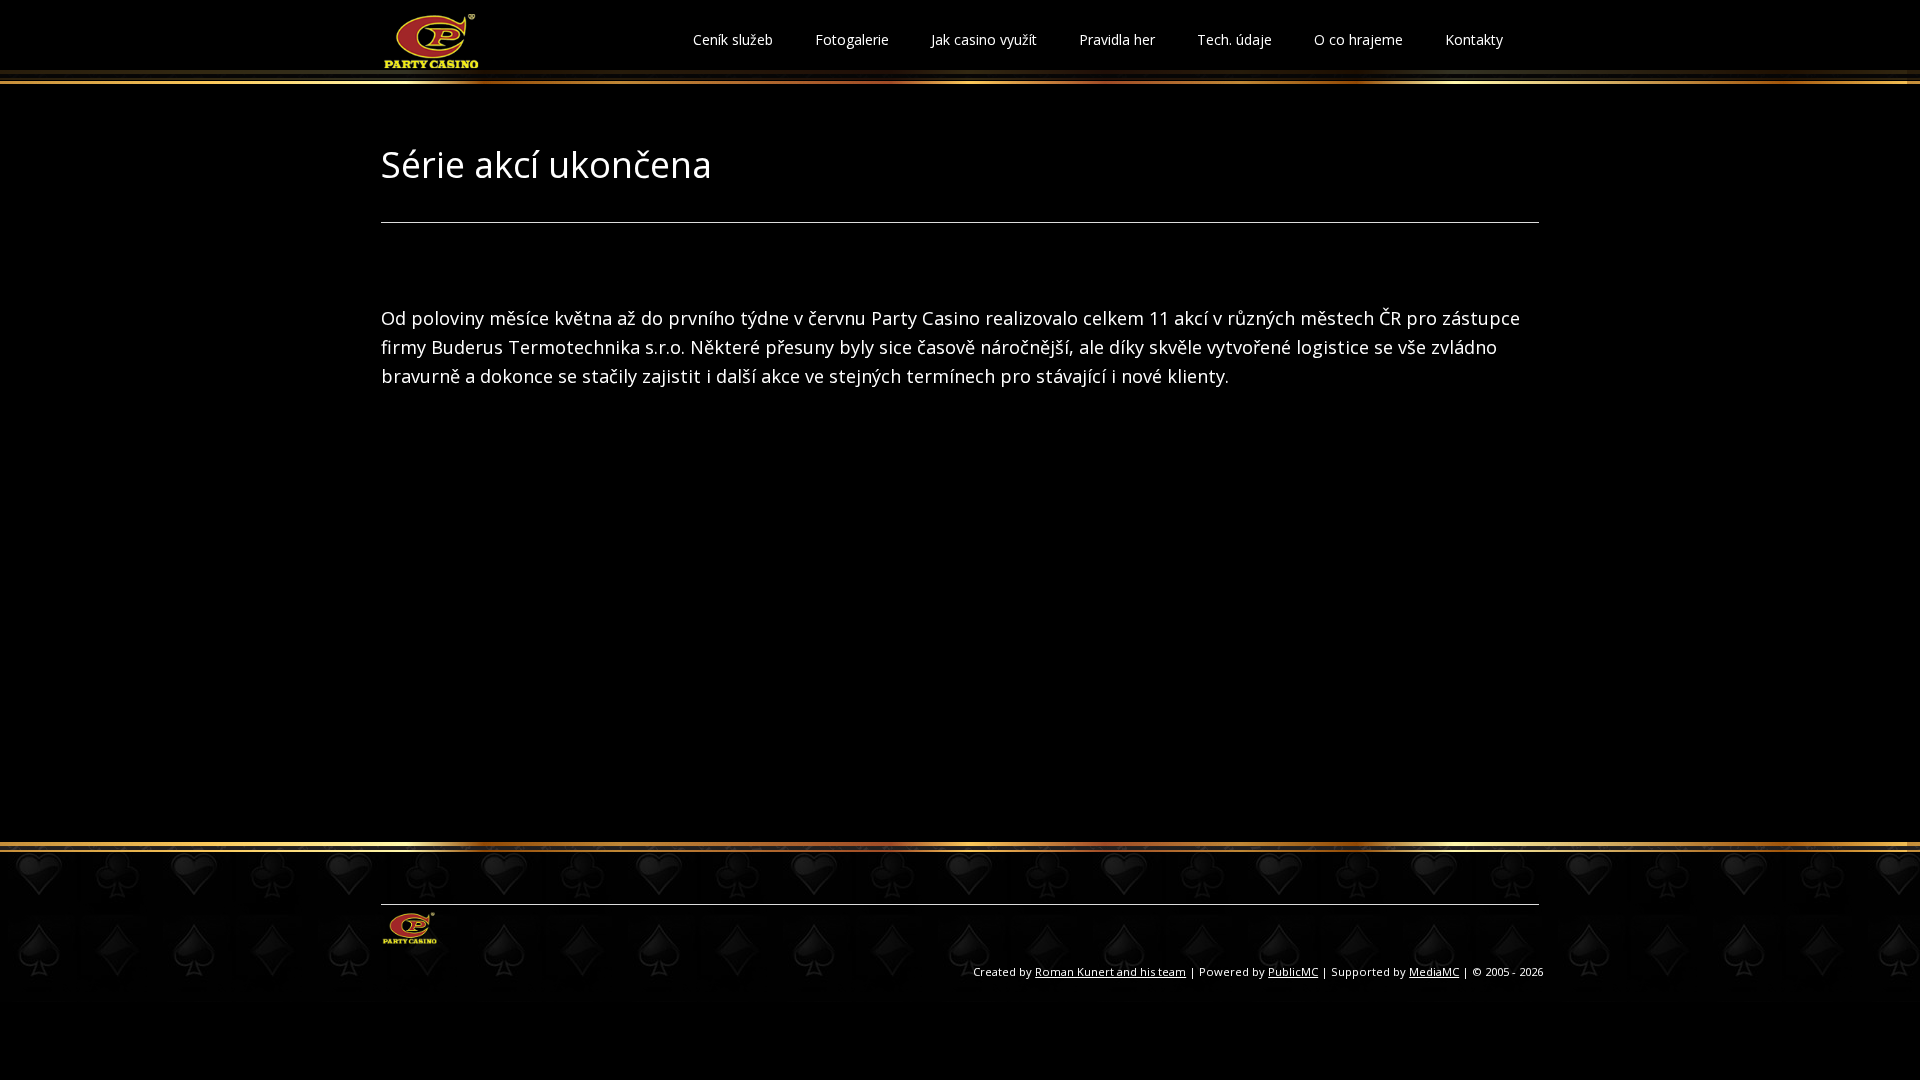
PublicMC (1293, 971)
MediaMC (1434, 971)
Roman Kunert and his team (1110, 971)
